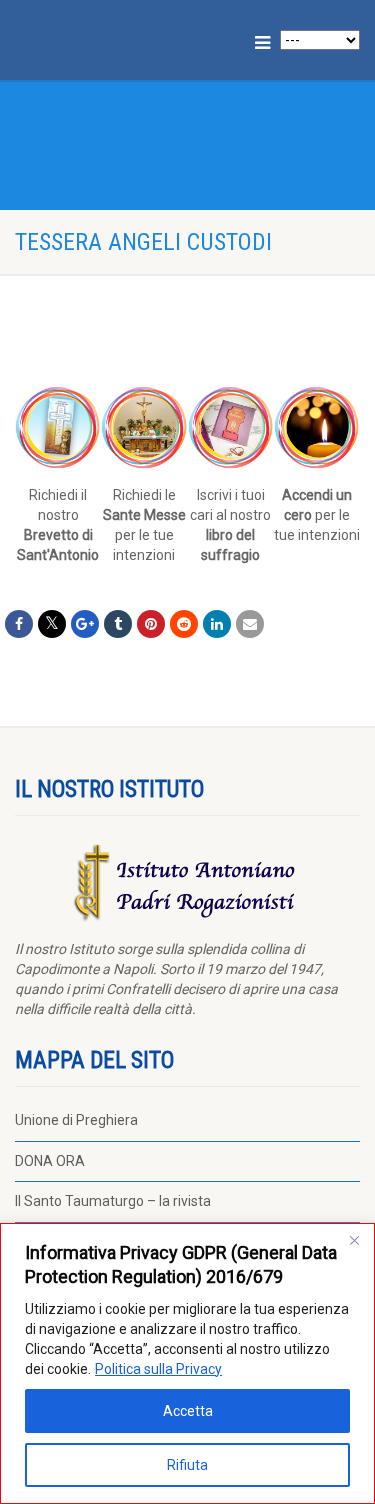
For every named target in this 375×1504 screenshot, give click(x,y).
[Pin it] (151, 624)
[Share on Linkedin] (217, 624)
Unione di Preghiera (76, 1120)
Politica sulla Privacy (158, 1369)
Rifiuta (187, 1465)
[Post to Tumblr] (118, 624)
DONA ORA (50, 1161)
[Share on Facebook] (19, 624)
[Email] (250, 624)
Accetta (188, 1411)
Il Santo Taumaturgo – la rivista (113, 1201)
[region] (187, 1363)
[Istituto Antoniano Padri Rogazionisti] (125, 36)
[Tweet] (52, 624)
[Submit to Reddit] (184, 624)
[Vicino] (354, 1240)
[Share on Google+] (85, 624)
